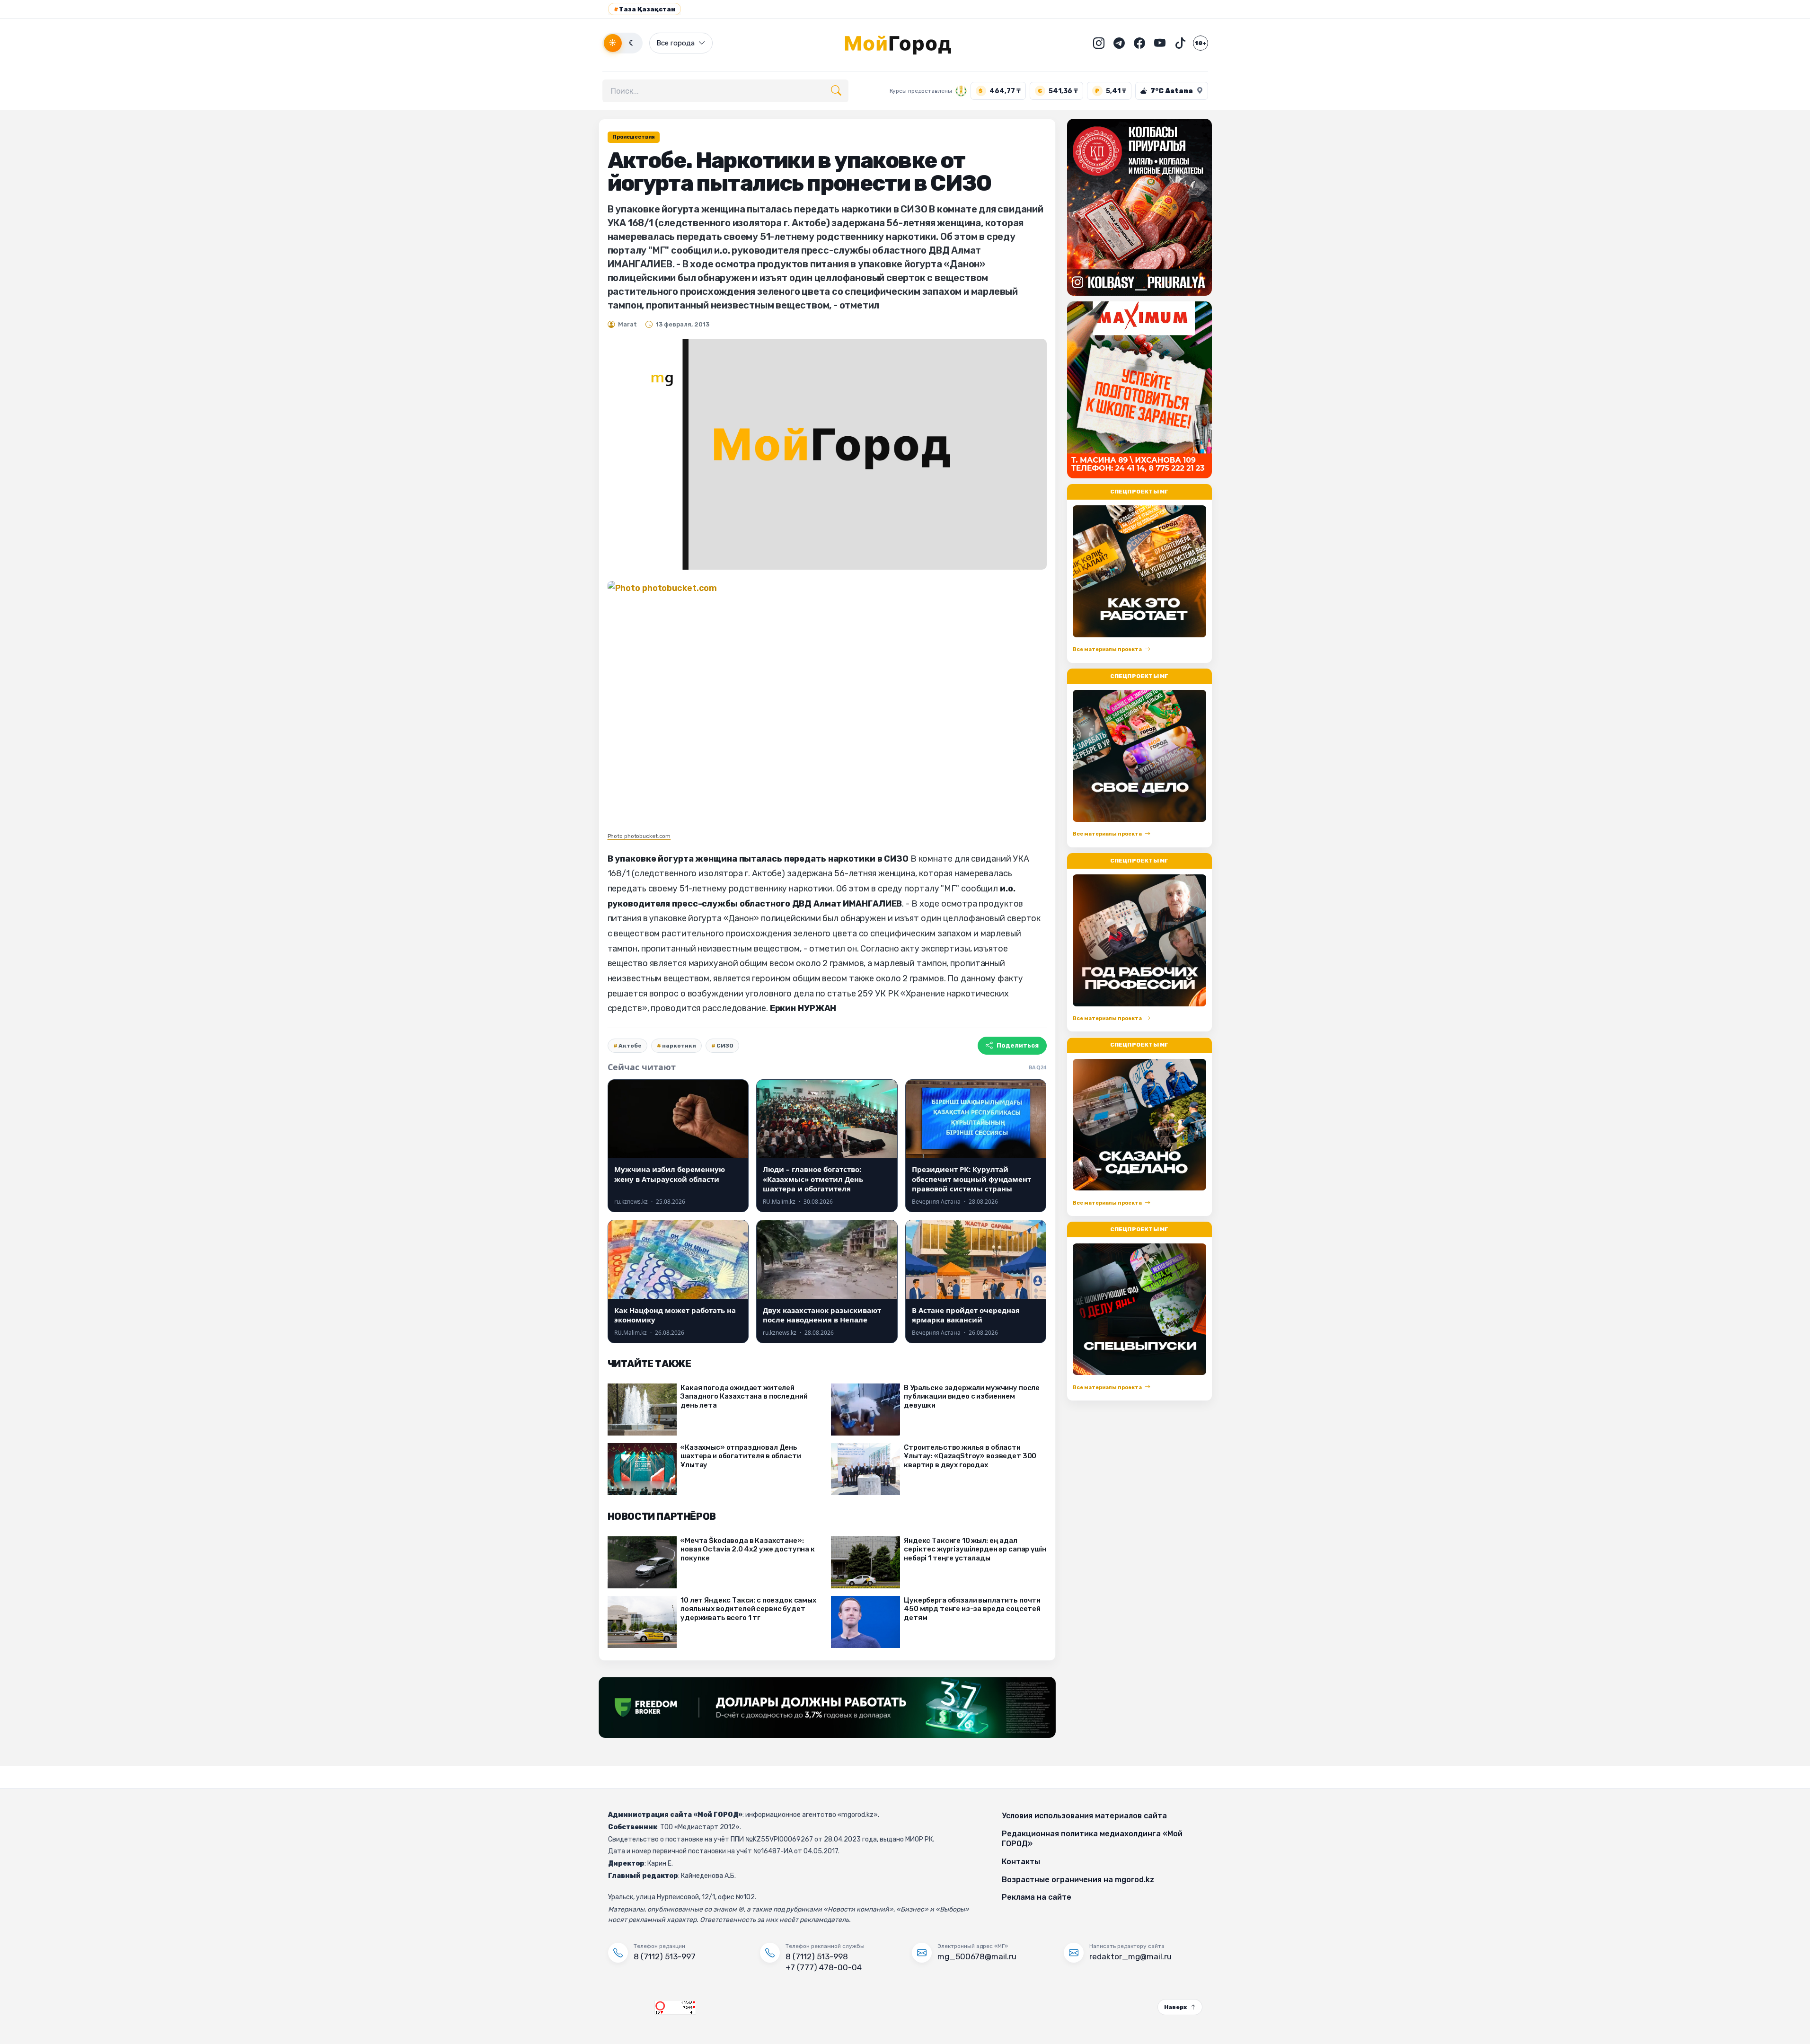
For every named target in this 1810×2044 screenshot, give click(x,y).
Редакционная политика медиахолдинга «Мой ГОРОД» (1092, 1839)
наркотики (679, 1046)
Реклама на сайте (1037, 1897)
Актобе (630, 1046)
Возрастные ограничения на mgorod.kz (1078, 1880)
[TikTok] (1180, 43)
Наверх (1175, 2007)
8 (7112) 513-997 (665, 1956)
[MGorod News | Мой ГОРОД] (905, 43)
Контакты (1021, 1862)
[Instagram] (1099, 43)
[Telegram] (1119, 43)
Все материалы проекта (1107, 649)
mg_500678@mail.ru (977, 1956)
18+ (1201, 43)
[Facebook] (1139, 43)
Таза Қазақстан (645, 9)
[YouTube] (1160, 43)
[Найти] (836, 91)
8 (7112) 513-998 (817, 1956)
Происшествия (634, 137)
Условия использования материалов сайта (1084, 1816)
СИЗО (725, 1046)
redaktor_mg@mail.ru (1130, 1956)
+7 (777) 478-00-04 (824, 1967)
